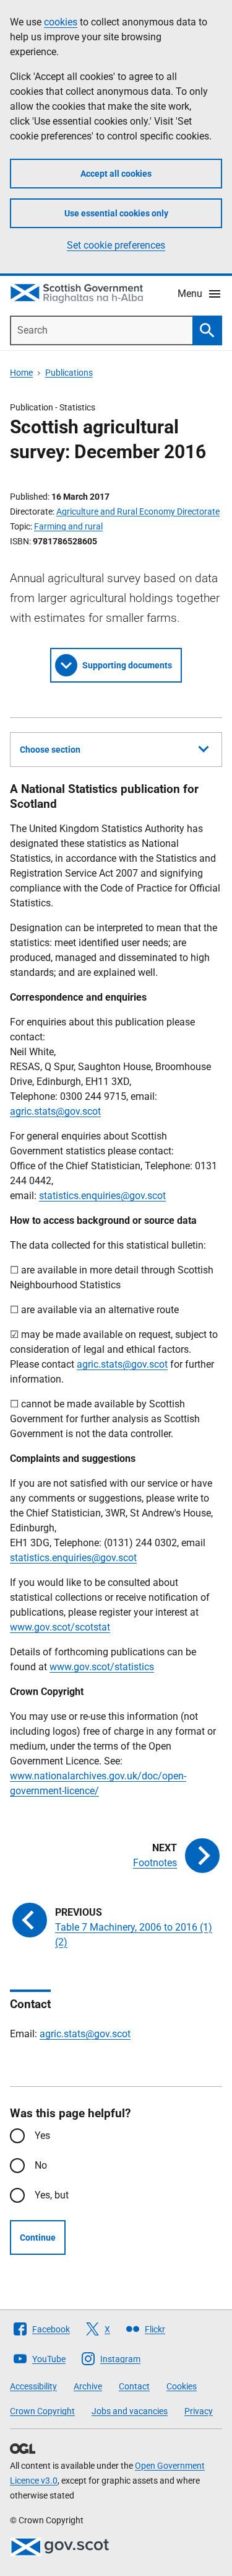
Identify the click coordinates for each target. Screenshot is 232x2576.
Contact (134, 2386)
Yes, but (52, 2195)
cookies (61, 22)
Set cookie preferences (116, 245)
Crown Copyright (42, 2411)
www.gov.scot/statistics (102, 1667)
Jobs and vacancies (130, 2411)
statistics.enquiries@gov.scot (102, 1196)
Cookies (182, 2386)
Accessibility (33, 2386)
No (41, 2165)
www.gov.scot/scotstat (60, 1627)
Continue (38, 2237)
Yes (42, 2136)
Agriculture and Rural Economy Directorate (138, 511)
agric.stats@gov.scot (55, 1111)
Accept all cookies (116, 174)
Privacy (199, 2411)
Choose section (50, 750)
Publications (69, 373)
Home (21, 373)
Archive (88, 2386)
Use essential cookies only (116, 213)
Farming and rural (68, 526)
